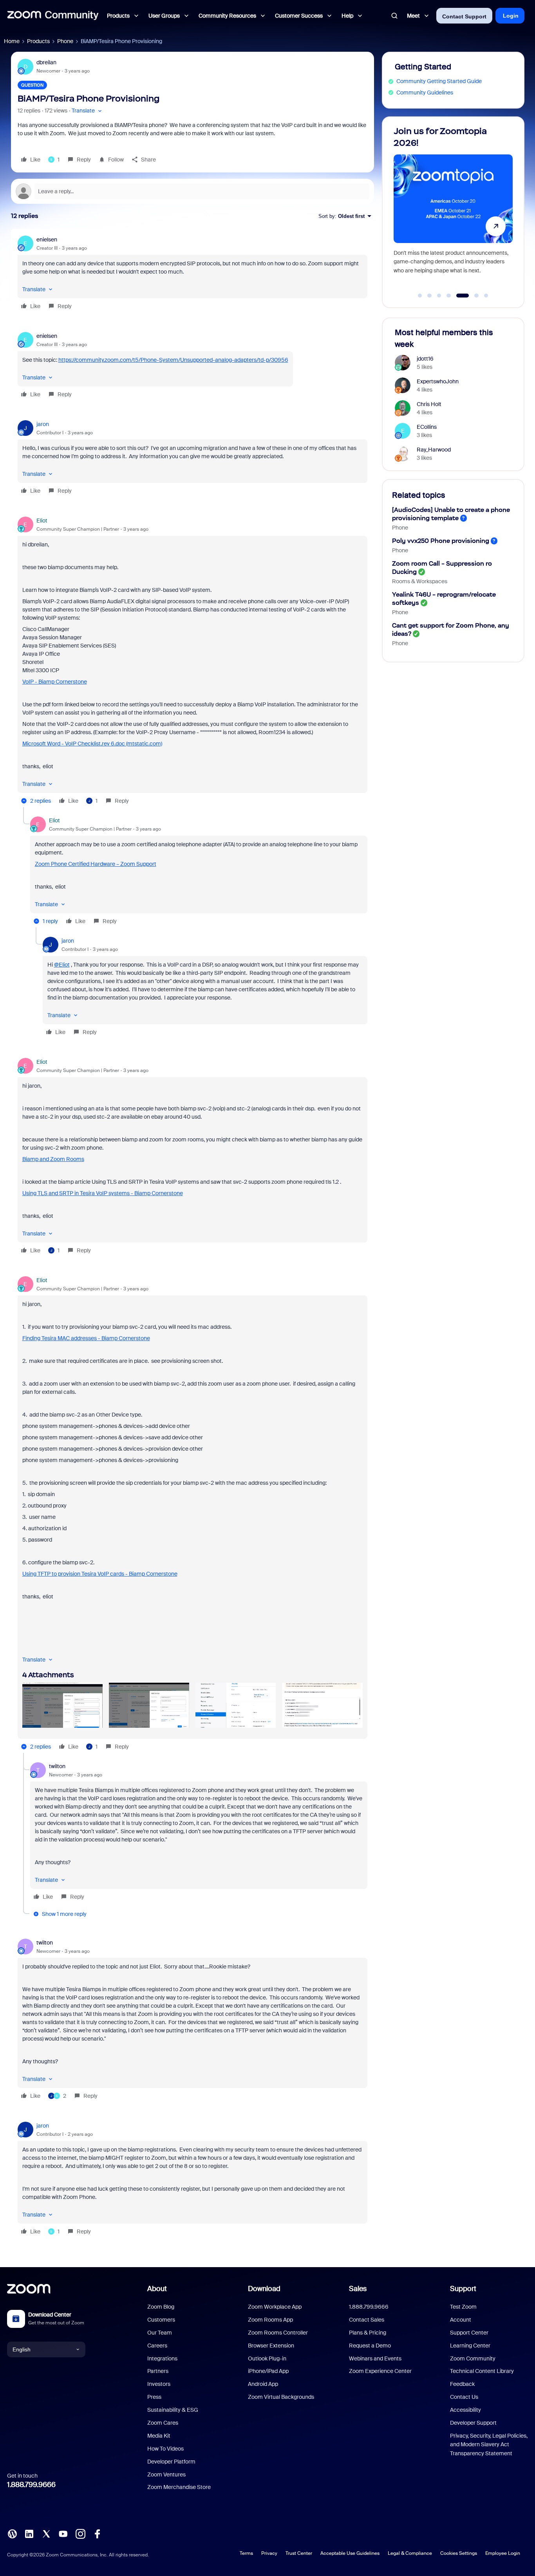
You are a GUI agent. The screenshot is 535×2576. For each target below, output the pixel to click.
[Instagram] (80, 2533)
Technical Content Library (482, 2371)
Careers (157, 2346)
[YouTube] (63, 2533)
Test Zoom (463, 2307)
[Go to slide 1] (420, 296)
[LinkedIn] (29, 2533)
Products (38, 41)
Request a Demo (370, 2346)
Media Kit (159, 2436)
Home (12, 41)
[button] (88, 111)
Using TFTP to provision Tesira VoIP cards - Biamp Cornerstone (100, 1574)
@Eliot (62, 965)
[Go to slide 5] (458, 296)
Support (463, 2289)
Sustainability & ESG (173, 2410)
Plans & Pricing (368, 2333)
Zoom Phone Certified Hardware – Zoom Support (96, 864)
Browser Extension (271, 2346)
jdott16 (425, 359)
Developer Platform (171, 2462)
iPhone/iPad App (268, 2371)
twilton (57, 1766)
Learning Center (470, 2346)
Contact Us (464, 2397)
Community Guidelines (425, 93)
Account (461, 2320)
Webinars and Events (375, 2358)
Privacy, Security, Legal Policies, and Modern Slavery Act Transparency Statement (489, 2444)
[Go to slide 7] (486, 296)
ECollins (427, 427)
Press (154, 2397)
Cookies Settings (459, 2553)
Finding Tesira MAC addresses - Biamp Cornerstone (86, 1338)
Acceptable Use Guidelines (350, 2553)
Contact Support (464, 16)
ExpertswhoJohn (438, 381)
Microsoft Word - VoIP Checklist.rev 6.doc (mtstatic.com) (92, 744)
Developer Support (473, 2423)
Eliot (42, 521)
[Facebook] (97, 2533)
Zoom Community (473, 2358)
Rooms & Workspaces (420, 581)
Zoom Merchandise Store (179, 2487)
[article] (192, 274)
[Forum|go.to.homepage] (53, 16)
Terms (246, 2553)
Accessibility (465, 2410)
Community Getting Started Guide (439, 81)
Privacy (269, 2553)
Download (264, 2289)
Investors (159, 2384)
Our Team (160, 2333)
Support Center (469, 2333)
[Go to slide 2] (430, 296)
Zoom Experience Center (380, 2371)
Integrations (162, 2358)
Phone (65, 41)
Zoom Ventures (166, 2474)
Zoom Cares (163, 2423)
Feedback (462, 2384)
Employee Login (503, 2553)
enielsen (47, 239)
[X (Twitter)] (46, 2533)
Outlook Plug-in (267, 2358)
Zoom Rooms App (270, 2320)
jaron (43, 424)
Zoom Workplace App (275, 2307)
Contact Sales (367, 2320)
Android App (263, 2384)
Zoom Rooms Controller (278, 2333)
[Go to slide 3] (439, 296)
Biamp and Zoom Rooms (53, 1159)
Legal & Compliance (410, 2553)
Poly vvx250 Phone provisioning (441, 541)
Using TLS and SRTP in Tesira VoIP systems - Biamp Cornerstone (103, 1193)
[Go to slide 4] (449, 296)
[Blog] (12, 2533)
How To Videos (165, 2449)
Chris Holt (429, 404)
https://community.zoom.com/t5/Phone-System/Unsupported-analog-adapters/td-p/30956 (173, 360)
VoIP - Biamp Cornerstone (55, 682)
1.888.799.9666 (31, 2485)
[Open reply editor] (192, 191)
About (157, 2289)
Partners (158, 2371)
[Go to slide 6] (472, 296)
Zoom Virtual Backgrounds (281, 2397)
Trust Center (299, 2553)
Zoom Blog (161, 2307)
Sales (358, 2289)
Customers (161, 2320)
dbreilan (46, 62)
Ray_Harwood (434, 450)
